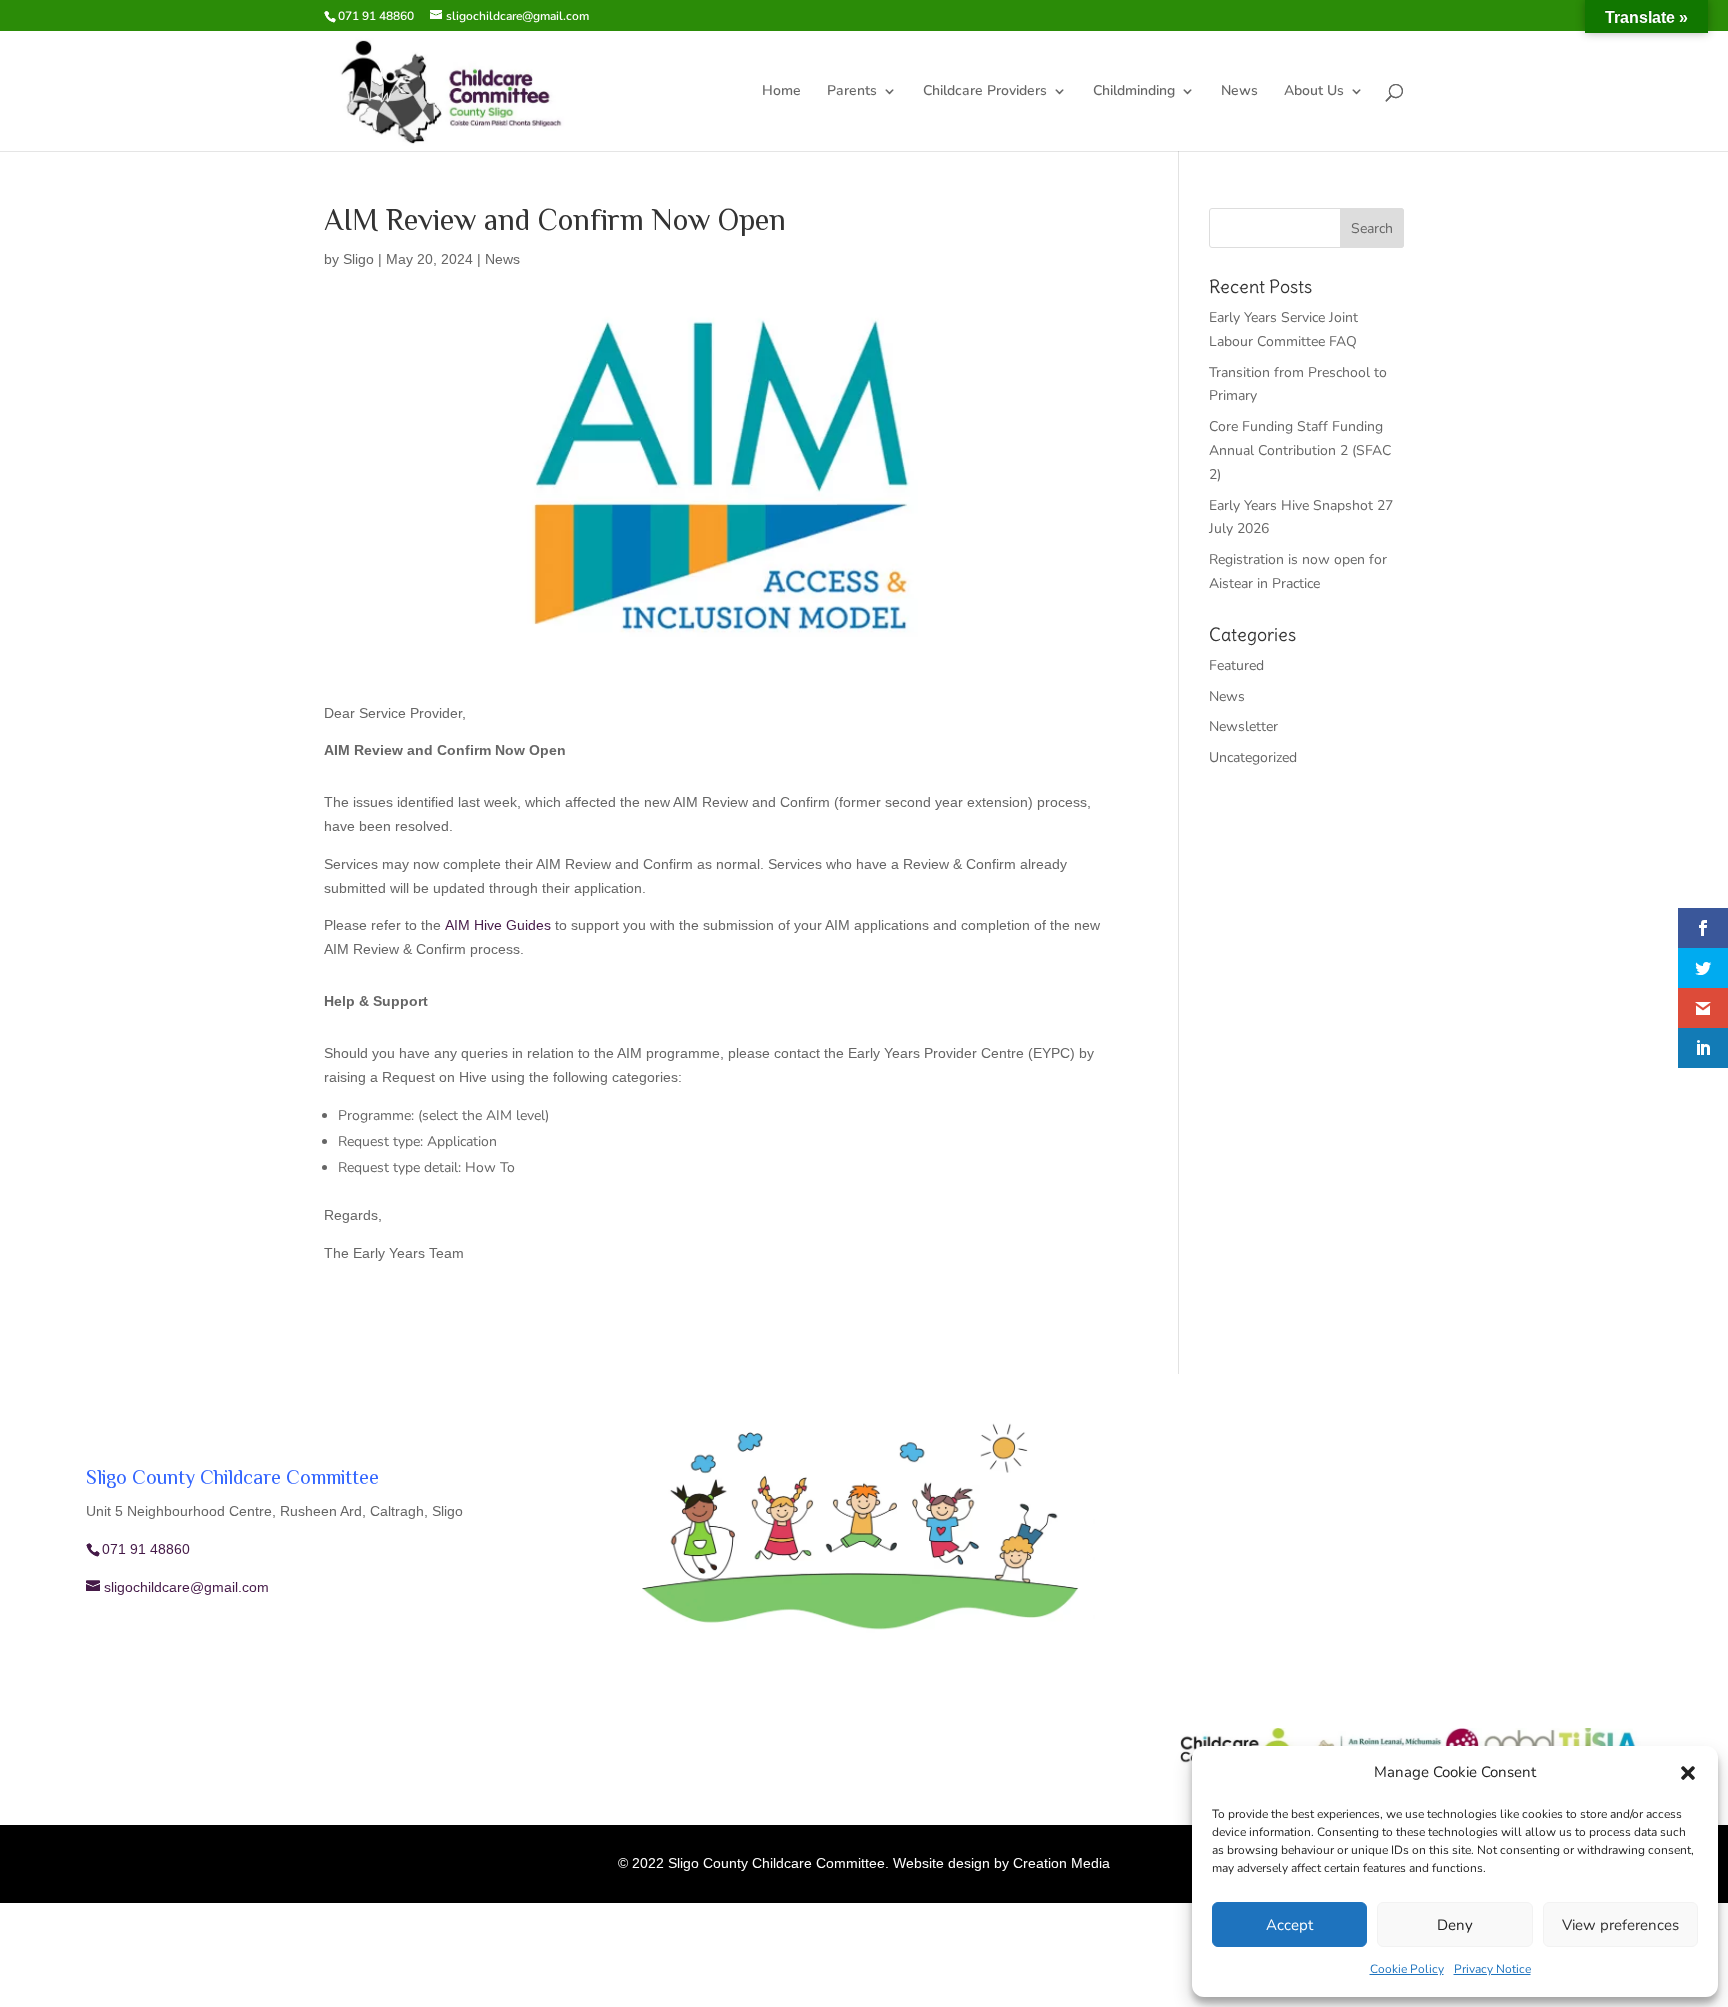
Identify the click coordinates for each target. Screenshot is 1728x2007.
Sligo (358, 259)
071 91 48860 (376, 16)
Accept (1289, 1925)
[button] (1688, 1773)
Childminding (1134, 92)
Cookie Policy (1407, 1969)
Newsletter (1243, 726)
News (1239, 92)
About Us (1314, 92)
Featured (1236, 665)
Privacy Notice (1492, 1969)
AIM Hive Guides (498, 925)
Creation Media (1061, 1863)
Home (781, 92)
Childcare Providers (985, 92)
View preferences (1620, 1925)
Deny (1455, 1925)
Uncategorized (1253, 757)
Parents (852, 92)
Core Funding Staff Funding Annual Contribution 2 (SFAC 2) (1300, 450)
